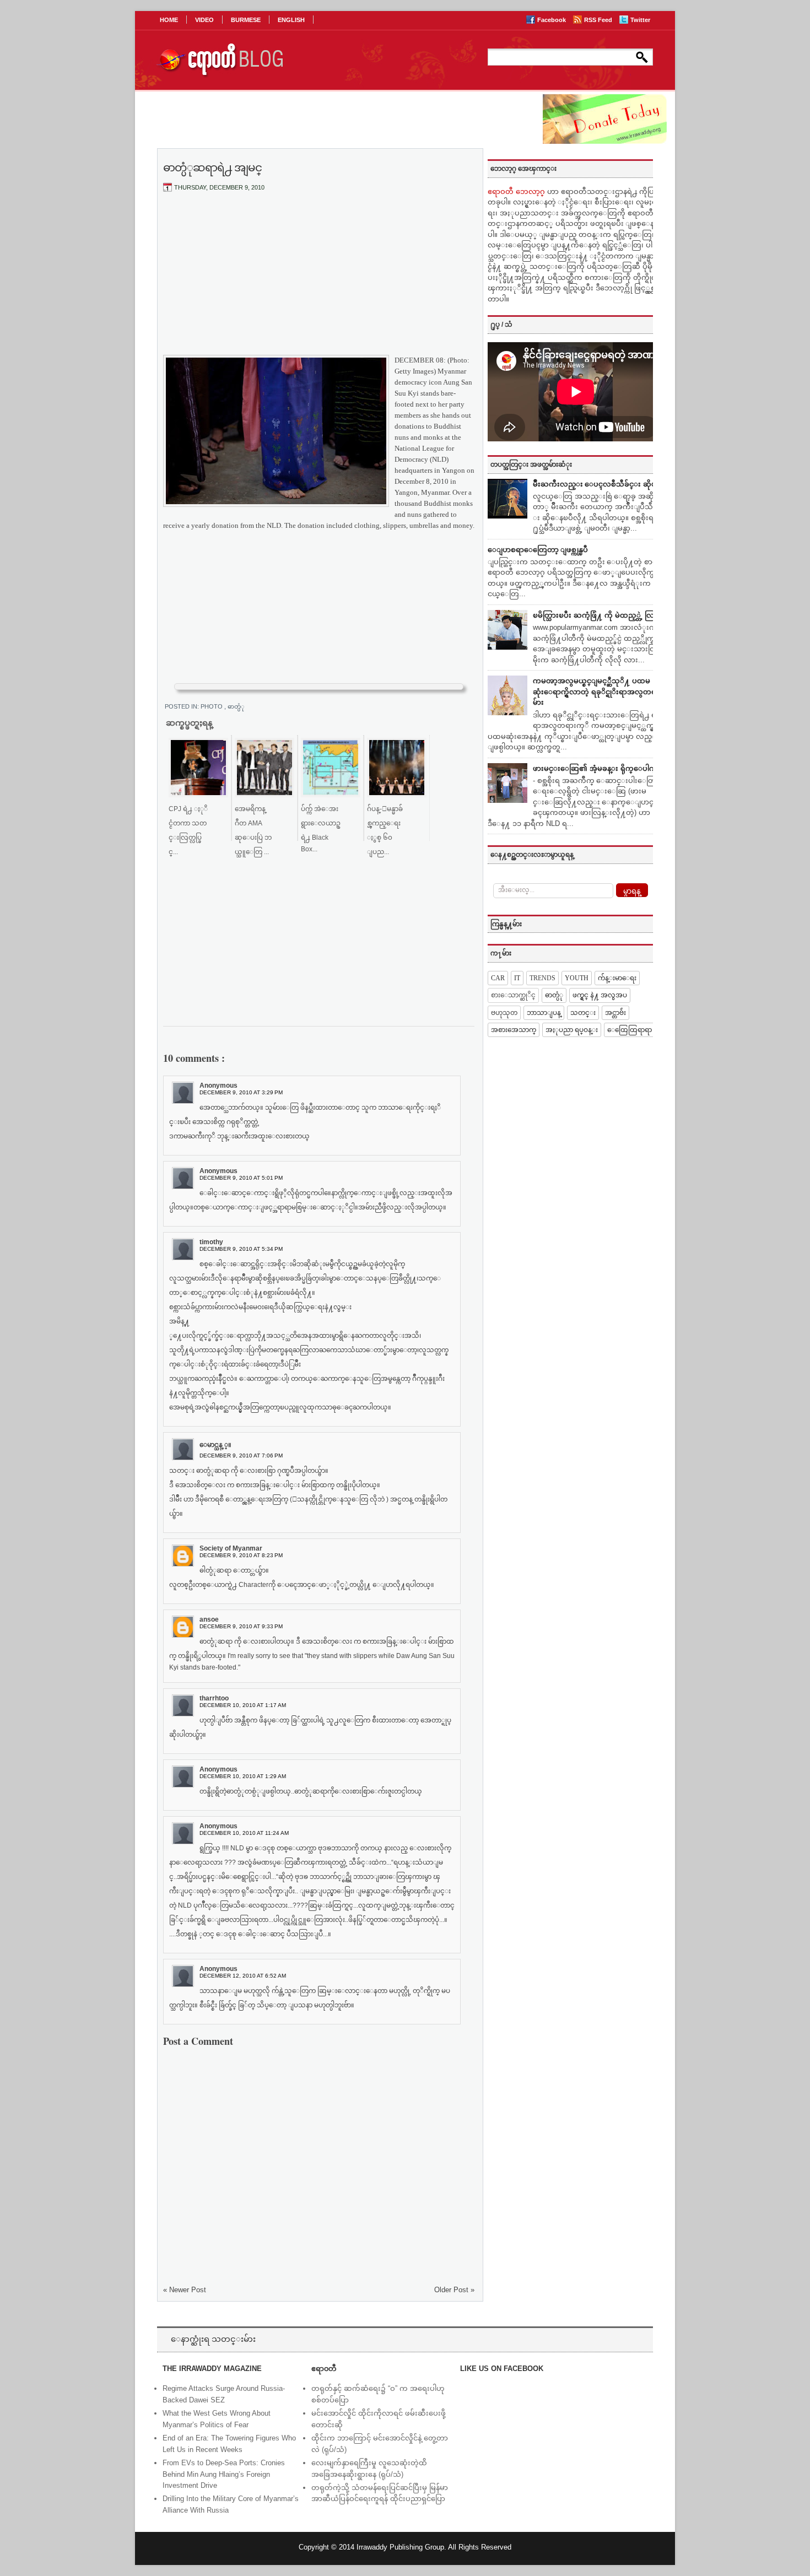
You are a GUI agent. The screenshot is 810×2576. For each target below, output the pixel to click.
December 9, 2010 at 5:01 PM (241, 1178)
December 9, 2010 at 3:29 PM (241, 1092)
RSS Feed (599, 20)
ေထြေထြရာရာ (630, 1030)
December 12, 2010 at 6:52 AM (243, 1976)
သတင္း (583, 1013)
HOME (169, 20)
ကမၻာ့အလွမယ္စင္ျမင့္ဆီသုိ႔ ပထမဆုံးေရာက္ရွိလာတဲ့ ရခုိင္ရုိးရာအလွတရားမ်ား (598, 692)
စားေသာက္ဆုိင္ (513, 995)
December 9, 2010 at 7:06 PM (241, 1456)
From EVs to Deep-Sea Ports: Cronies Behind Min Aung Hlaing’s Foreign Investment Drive (224, 2474)
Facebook (552, 20)
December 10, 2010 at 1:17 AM (243, 1705)
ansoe (209, 1619)
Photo (212, 706)
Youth (577, 978)
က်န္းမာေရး (617, 978)
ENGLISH (291, 20)
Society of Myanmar (231, 1548)
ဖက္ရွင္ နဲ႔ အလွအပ (600, 995)
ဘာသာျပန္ (544, 1013)
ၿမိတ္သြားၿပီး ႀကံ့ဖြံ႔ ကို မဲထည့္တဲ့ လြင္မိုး (598, 615)
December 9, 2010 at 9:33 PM (241, 1626)
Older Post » (454, 2290)
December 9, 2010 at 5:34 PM (241, 1249)
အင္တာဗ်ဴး (615, 1013)
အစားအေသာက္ (514, 1030)
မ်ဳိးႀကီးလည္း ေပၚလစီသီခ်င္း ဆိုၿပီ (597, 484)
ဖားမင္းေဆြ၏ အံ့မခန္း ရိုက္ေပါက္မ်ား (598, 768)
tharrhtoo (214, 1698)
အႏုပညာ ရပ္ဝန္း (572, 1030)
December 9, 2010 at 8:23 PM (241, 1555)
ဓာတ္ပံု (236, 706)
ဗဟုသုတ (504, 1013)
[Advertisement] (319, 283)
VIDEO (204, 20)
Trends (542, 978)
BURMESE (246, 20)
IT (517, 978)
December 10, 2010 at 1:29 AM (243, 1776)
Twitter (640, 20)
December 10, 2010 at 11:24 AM (244, 1833)
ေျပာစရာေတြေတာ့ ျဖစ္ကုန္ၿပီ (538, 550)
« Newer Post (185, 2290)
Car (498, 978)
